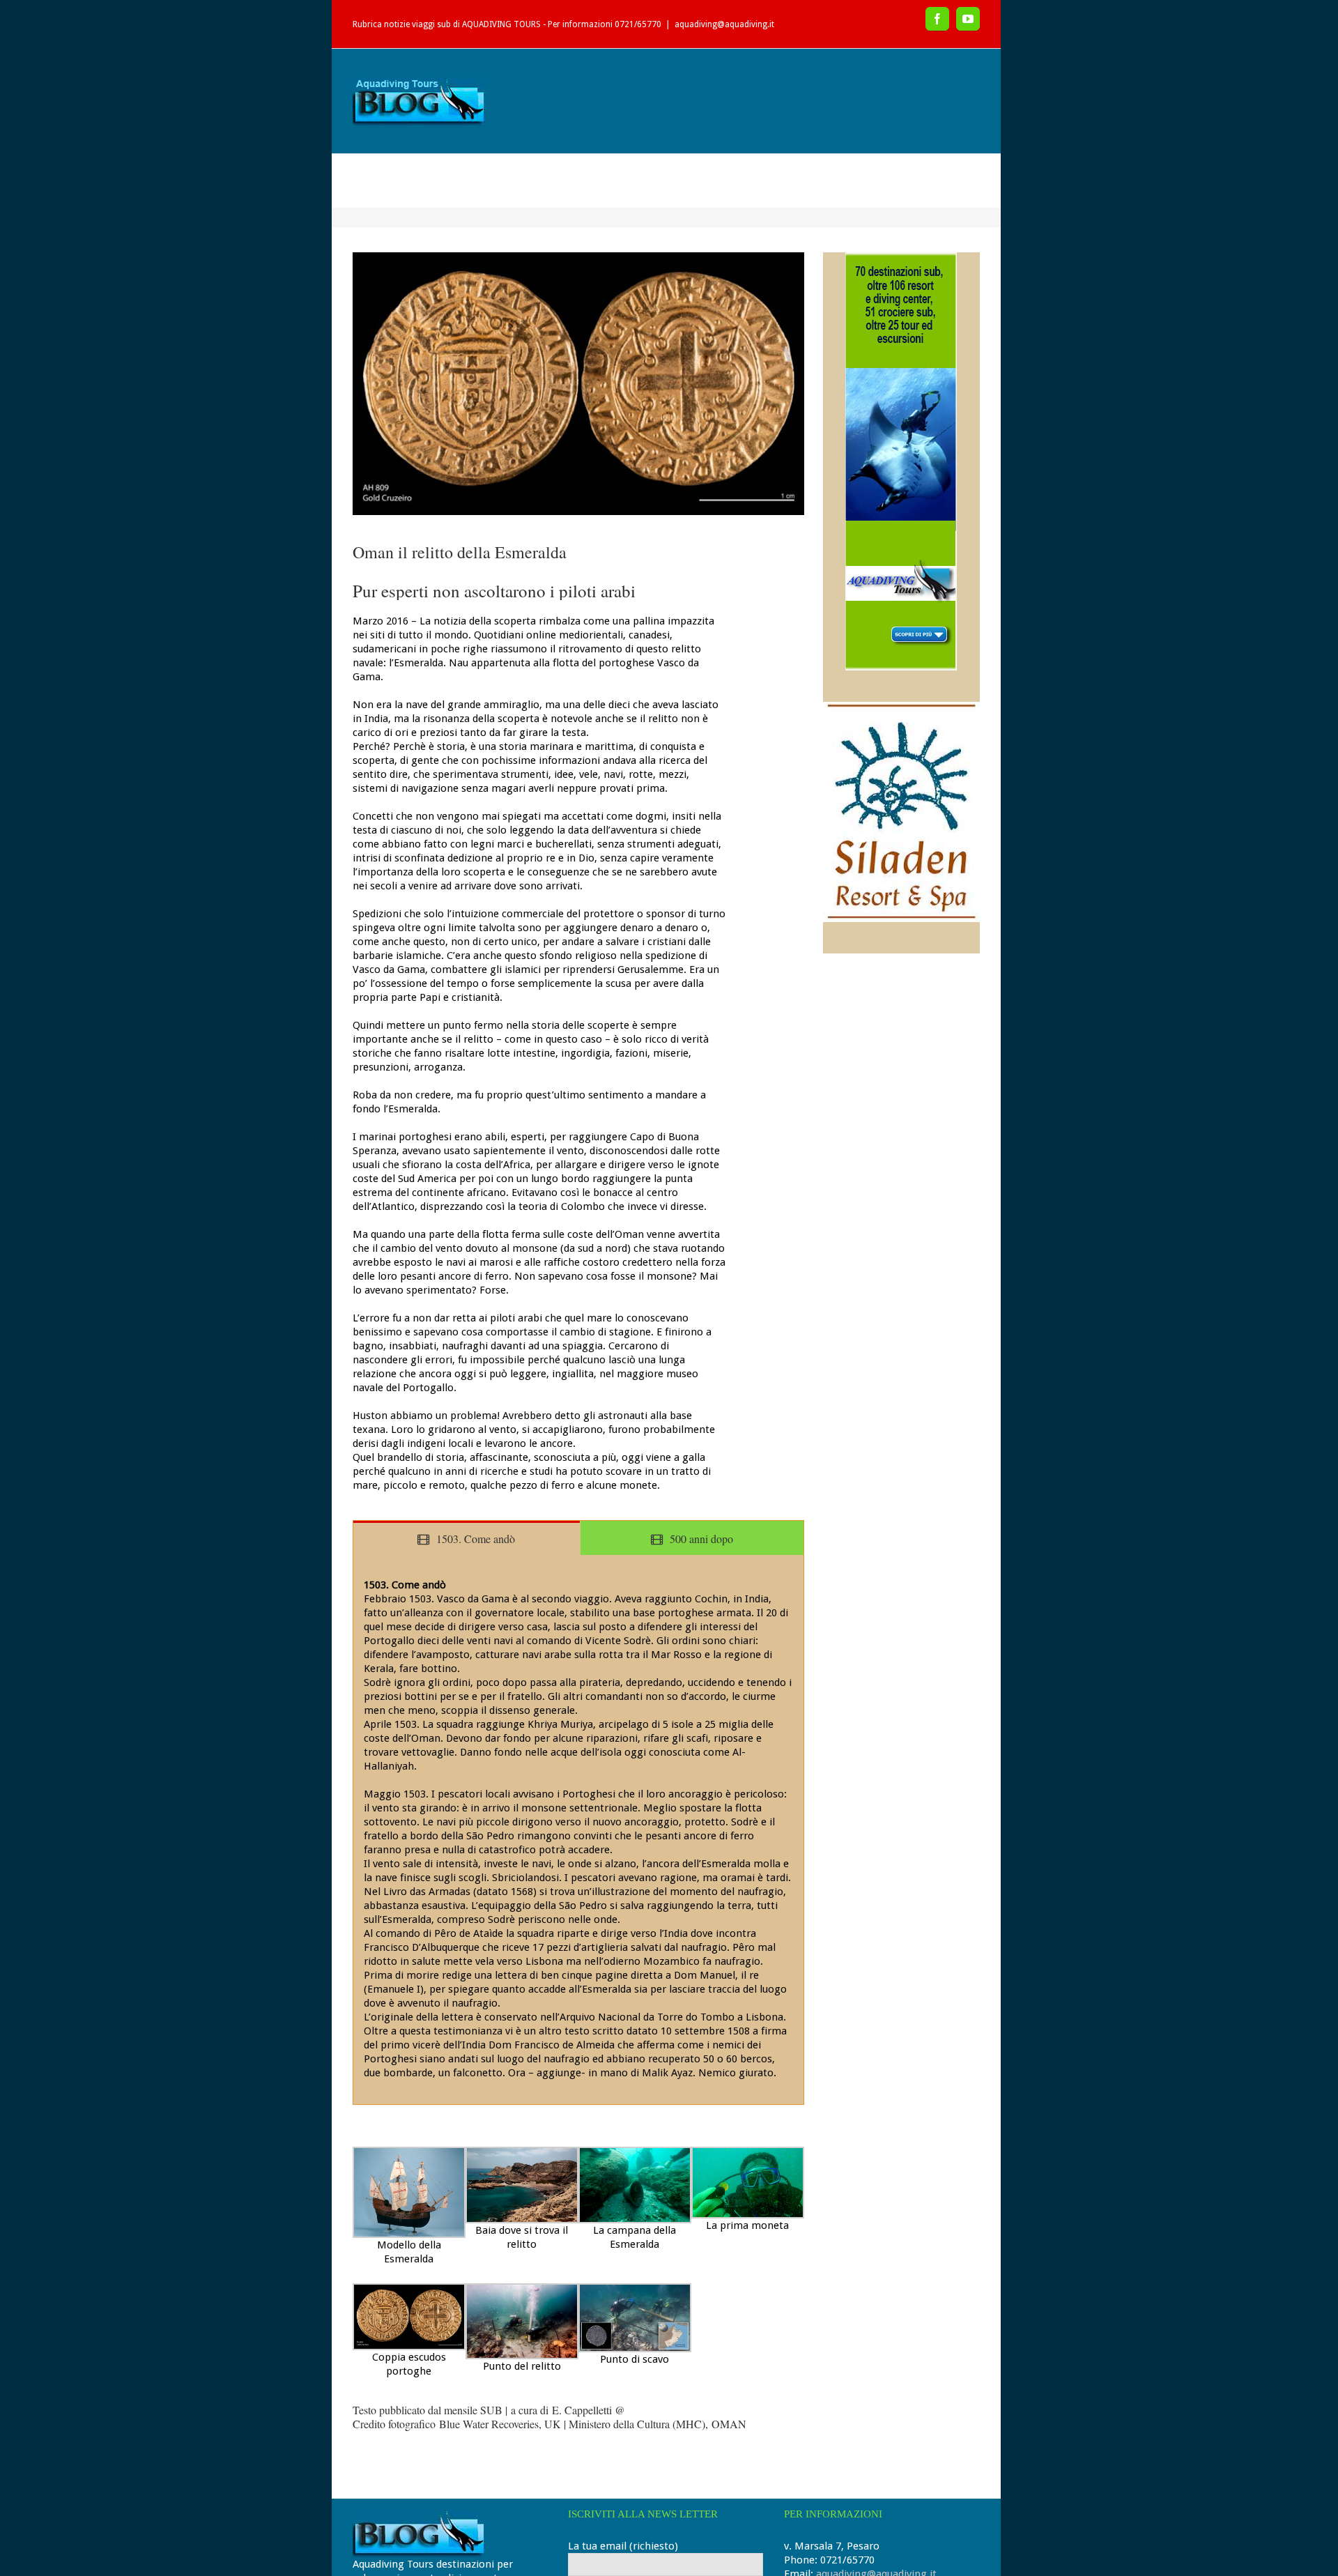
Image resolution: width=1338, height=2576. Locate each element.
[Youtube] (968, 19)
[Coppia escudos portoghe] (578, 384)
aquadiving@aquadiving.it (724, 24)
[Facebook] (937, 19)
